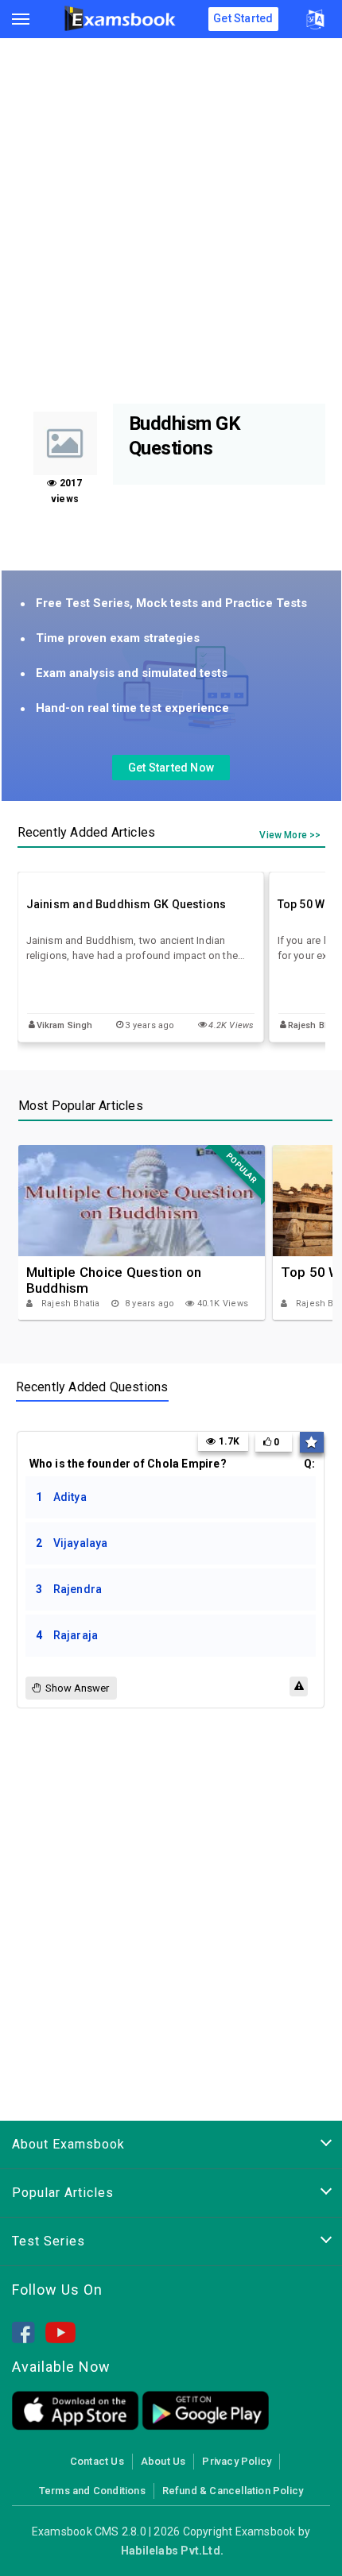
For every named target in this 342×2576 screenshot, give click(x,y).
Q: (172, 1464)
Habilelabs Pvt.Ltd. (172, 2551)
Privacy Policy (237, 2461)
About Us (163, 2461)
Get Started (243, 18)
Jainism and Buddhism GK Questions (126, 904)
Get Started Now (171, 768)
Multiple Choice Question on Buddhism (114, 1280)
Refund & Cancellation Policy (233, 2491)
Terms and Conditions (92, 2491)
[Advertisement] (171, 225)
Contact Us (97, 2461)
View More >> (290, 835)
